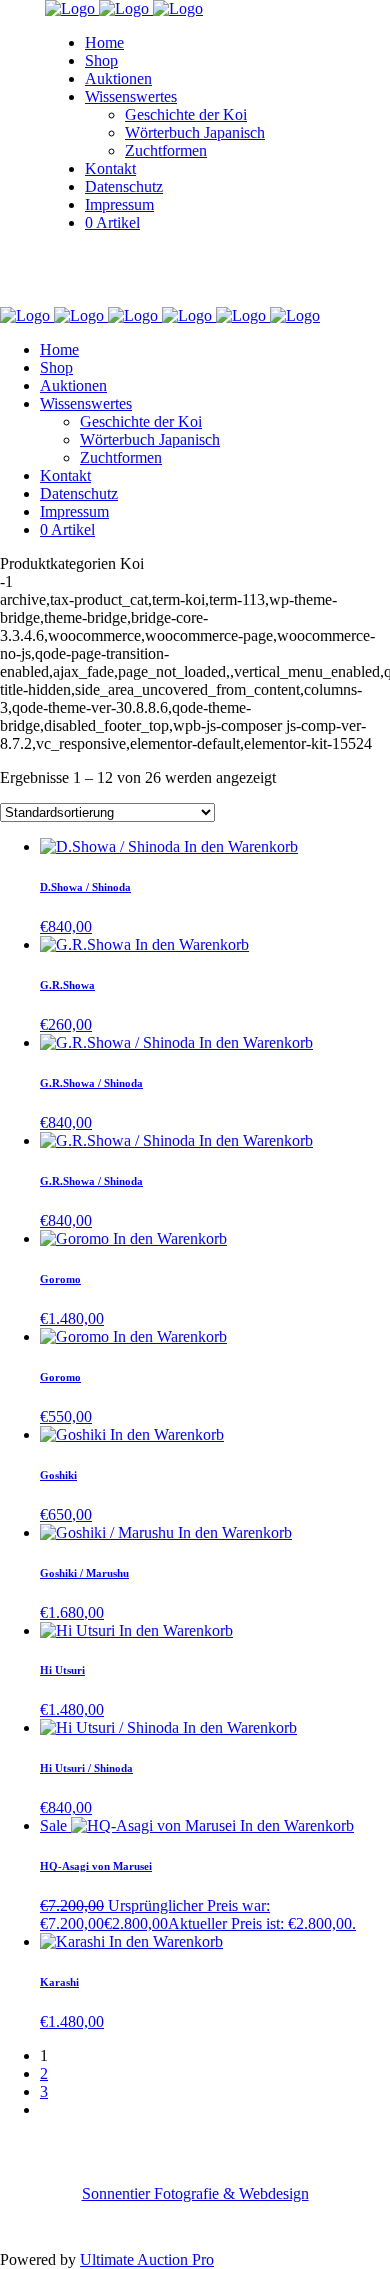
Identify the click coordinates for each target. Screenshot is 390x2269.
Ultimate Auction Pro (147, 2259)
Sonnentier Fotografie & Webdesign (195, 2193)
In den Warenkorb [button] (241, 846)
